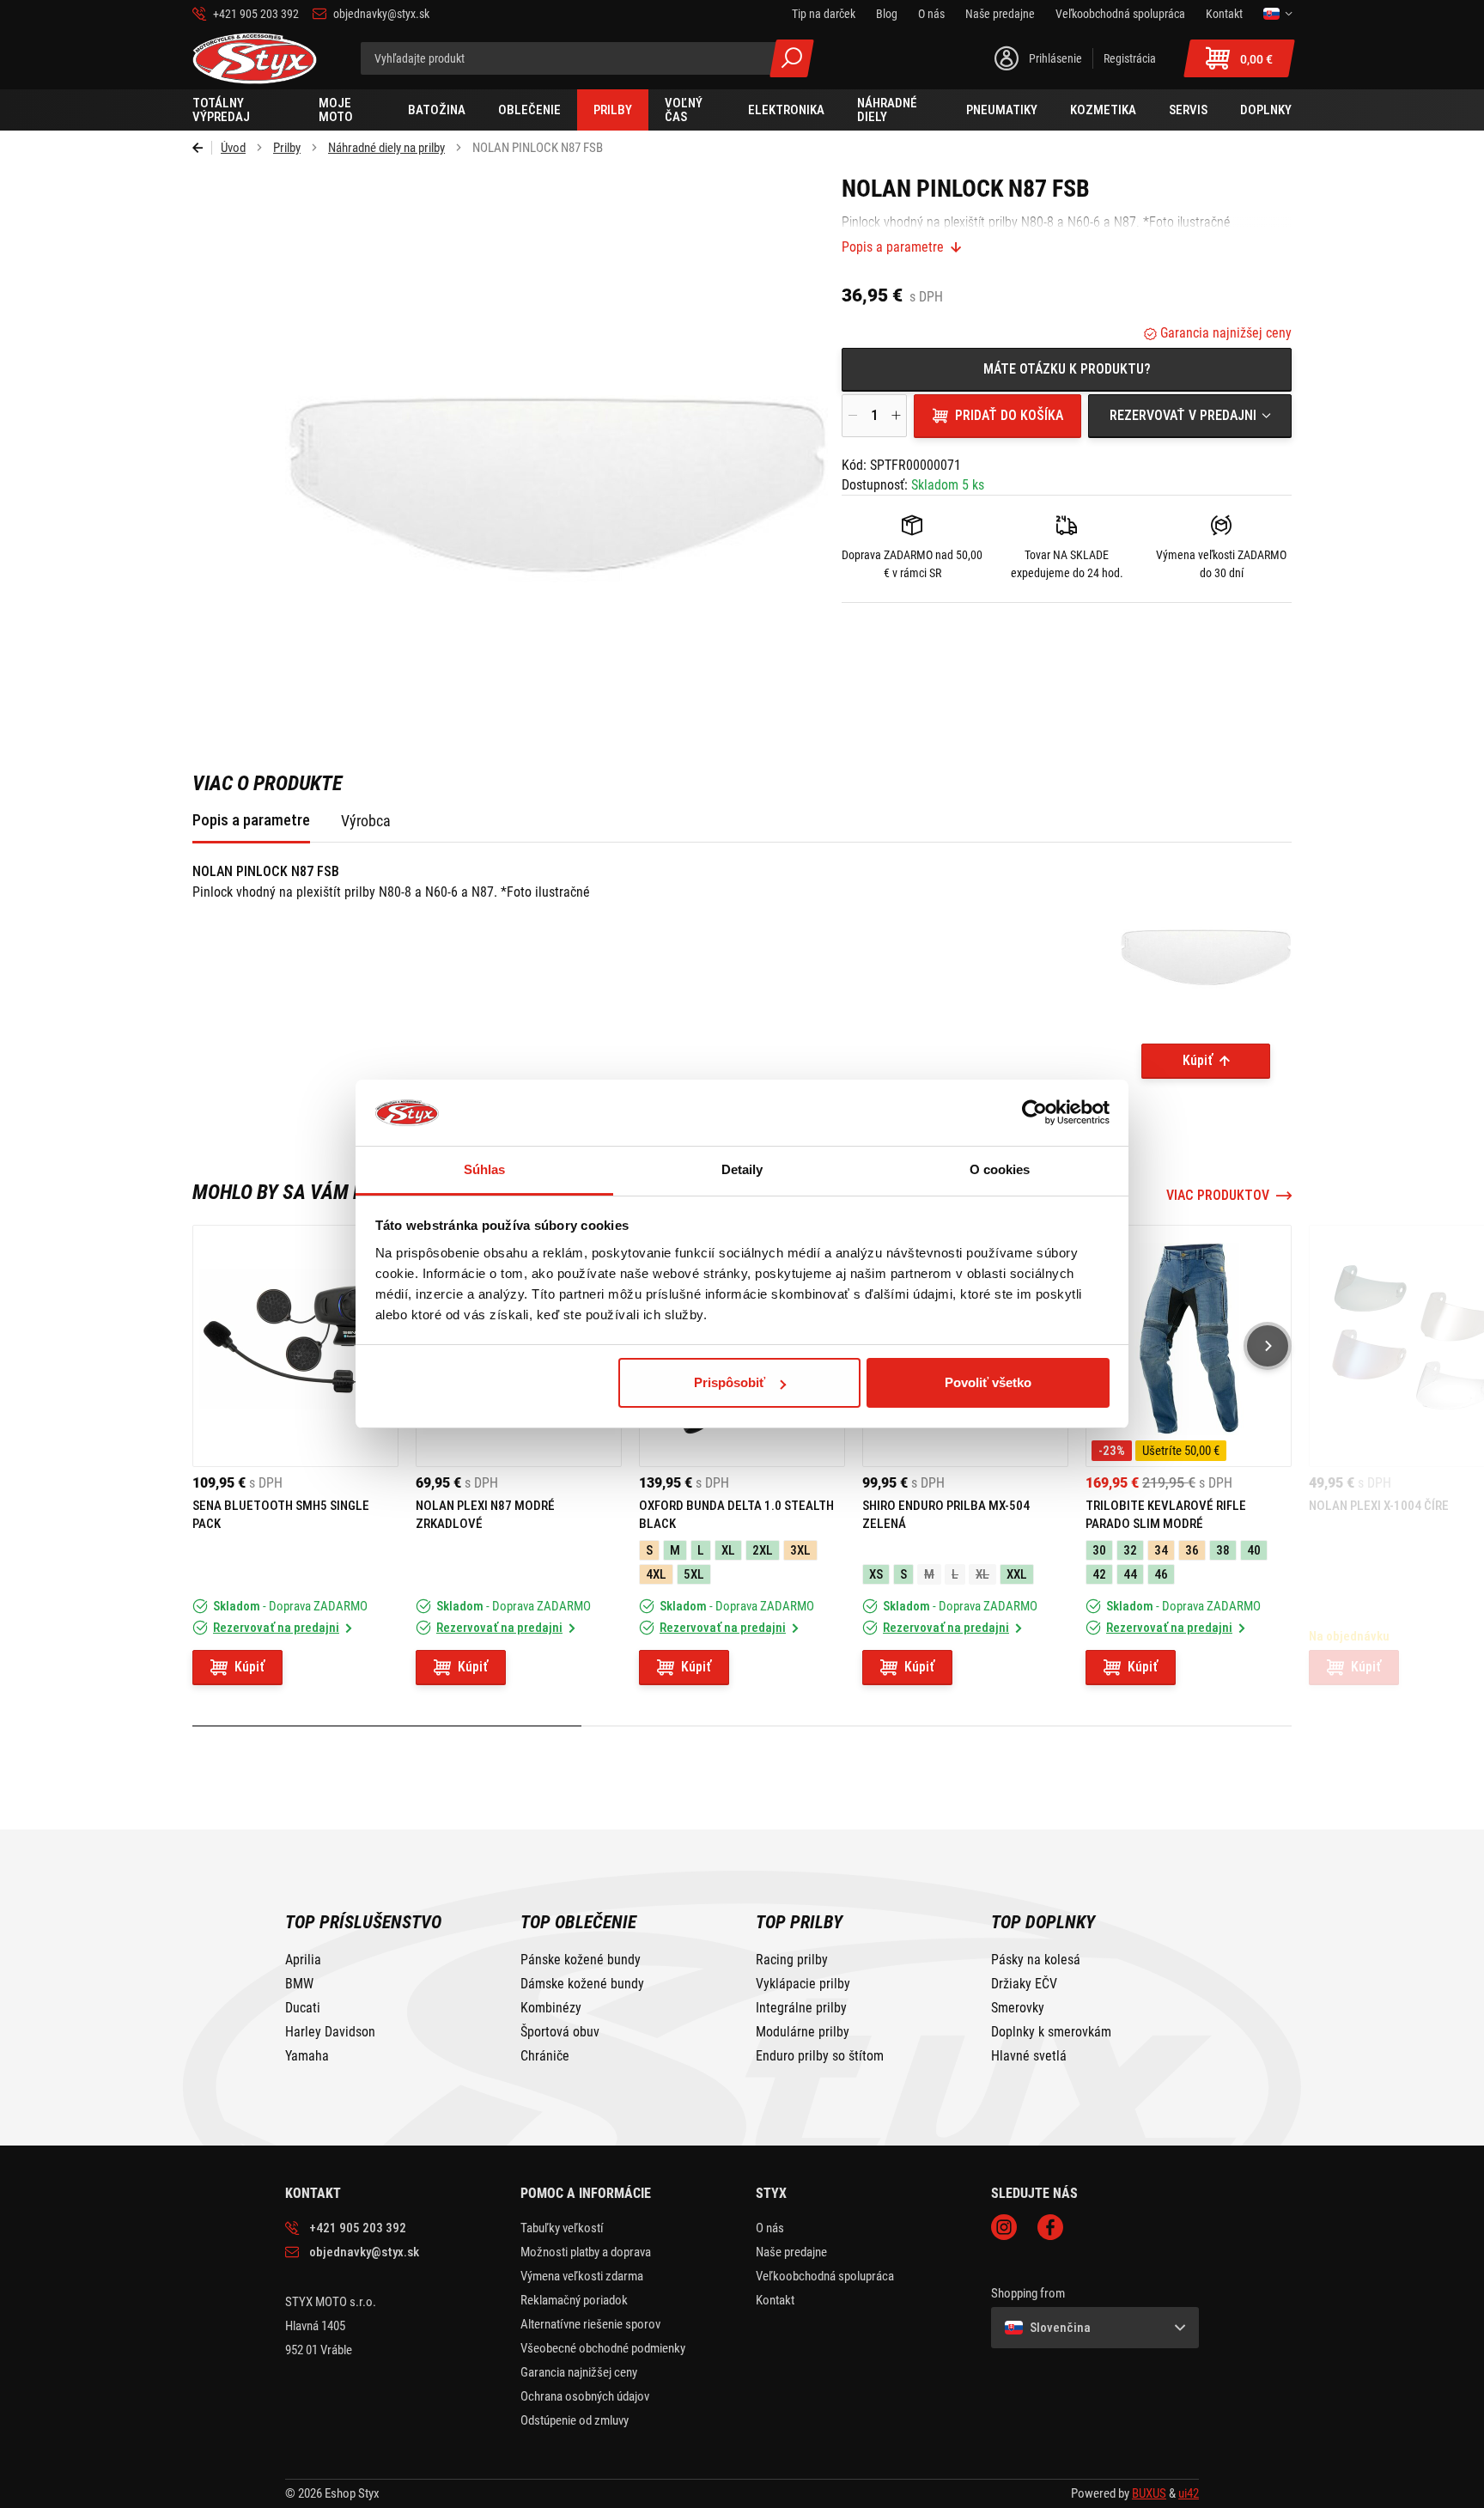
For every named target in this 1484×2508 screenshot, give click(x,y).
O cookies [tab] (1000, 1169)
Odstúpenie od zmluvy (575, 2420)
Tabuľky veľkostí (562, 2228)
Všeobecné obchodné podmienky (603, 2348)
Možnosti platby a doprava (586, 2252)
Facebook (1050, 2227)
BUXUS (1149, 2493)
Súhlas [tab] (485, 1169)
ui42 (1189, 2493)
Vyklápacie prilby (803, 1984)
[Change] (1277, 14)
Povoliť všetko (988, 1382)
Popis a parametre (893, 247)
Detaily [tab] (742, 1169)
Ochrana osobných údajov (585, 2396)
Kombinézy (551, 2008)
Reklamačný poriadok (574, 2300)
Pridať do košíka (1009, 415)
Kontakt (775, 2300)
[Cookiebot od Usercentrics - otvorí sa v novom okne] (1034, 1113)
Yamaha (307, 2056)
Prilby (287, 148)
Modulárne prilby (803, 2032)
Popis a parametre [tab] (251, 820)
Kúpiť (1198, 1060)
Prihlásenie (1055, 58)
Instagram (1004, 2227)
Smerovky (1018, 2008)
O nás (770, 2228)
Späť (202, 148)
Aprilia (303, 1960)
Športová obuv (560, 2032)
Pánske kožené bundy (581, 1960)
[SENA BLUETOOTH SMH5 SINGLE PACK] (295, 1346)
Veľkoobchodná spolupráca (825, 2276)
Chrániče (545, 2056)
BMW (299, 1984)
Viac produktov (1218, 1196)
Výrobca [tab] (366, 821)
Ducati (303, 2008)
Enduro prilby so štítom (820, 2056)
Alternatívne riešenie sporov (590, 2324)
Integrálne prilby (801, 2008)
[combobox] (1190, 416)
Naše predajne (791, 2252)
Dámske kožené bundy (582, 1984)
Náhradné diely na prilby (386, 148)
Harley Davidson (330, 2032)
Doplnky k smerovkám (1051, 2032)
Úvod (233, 148)
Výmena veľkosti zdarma (582, 2276)
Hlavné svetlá (1029, 2056)
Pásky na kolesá (1036, 1960)
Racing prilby (792, 1960)
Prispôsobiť (730, 1382)
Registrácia (1130, 58)
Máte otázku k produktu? (1067, 369)
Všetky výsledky (792, 58)
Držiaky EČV (1024, 1984)
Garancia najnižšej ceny (1224, 333)
